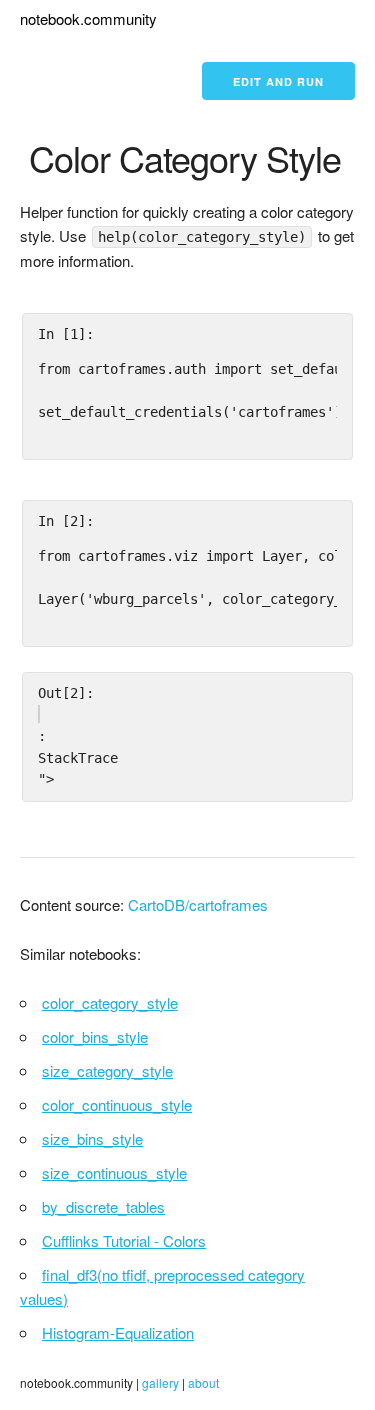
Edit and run (278, 81)
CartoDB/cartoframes (198, 904)
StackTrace (78, 758)
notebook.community (88, 18)
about (203, 1382)
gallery (160, 1382)
